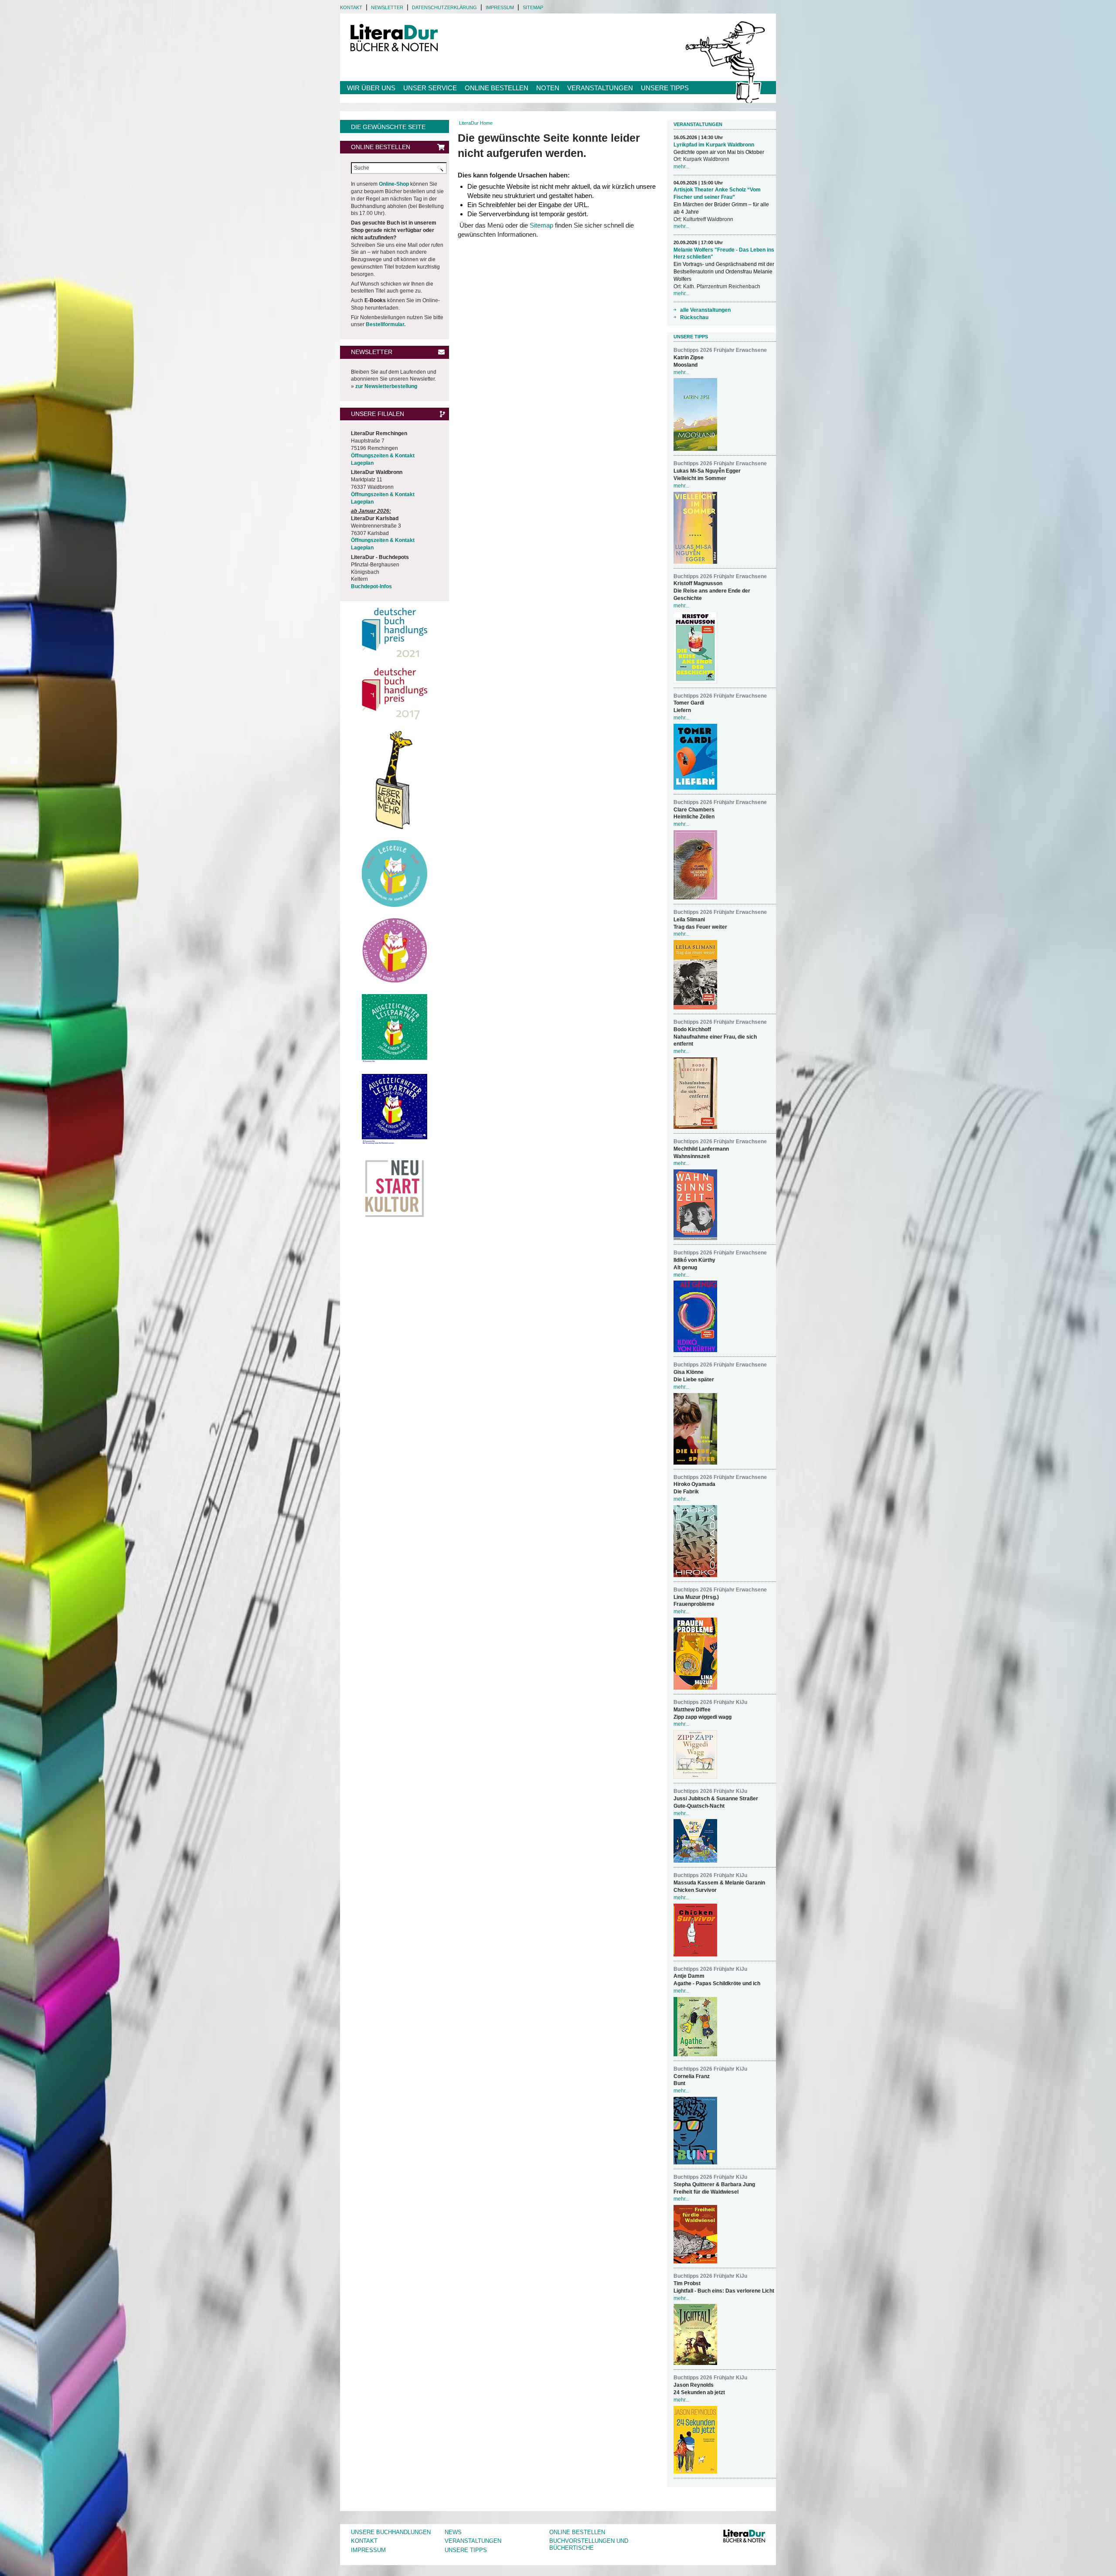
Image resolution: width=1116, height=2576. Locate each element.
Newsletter (387, 7)
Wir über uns (371, 88)
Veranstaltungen (600, 88)
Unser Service (430, 88)
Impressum (500, 7)
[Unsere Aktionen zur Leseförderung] (395, 780)
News (453, 2532)
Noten (548, 88)
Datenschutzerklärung (444, 7)
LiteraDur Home (476, 123)
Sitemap (533, 7)
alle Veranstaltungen (705, 310)
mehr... (681, 167)
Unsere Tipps (665, 88)
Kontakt (351, 7)
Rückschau (694, 317)
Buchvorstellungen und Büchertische (589, 2545)
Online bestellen (497, 88)
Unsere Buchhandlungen (391, 2532)
